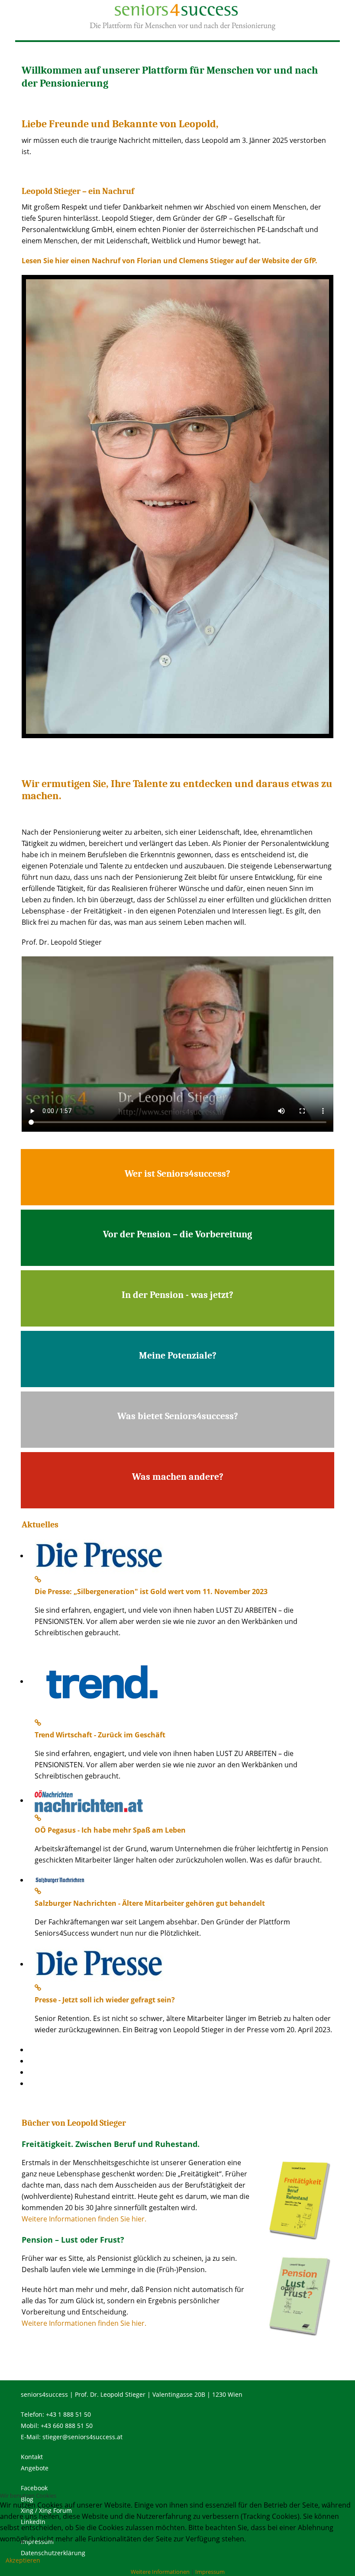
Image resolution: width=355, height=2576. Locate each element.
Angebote (35, 2468)
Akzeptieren (23, 2560)
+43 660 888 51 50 (67, 2426)
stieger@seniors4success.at (82, 2437)
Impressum (210, 2572)
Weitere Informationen (160, 2572)
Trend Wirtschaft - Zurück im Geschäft (100, 1735)
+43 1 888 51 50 (68, 2414)
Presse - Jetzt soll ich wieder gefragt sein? (105, 2000)
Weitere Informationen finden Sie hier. (84, 2219)
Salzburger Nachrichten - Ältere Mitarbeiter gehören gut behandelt (150, 1903)
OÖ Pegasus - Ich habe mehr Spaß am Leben (110, 1830)
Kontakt (32, 2457)
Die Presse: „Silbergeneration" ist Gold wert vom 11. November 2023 (151, 1591)
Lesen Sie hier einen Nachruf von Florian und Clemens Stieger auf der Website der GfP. (169, 261)
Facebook (34, 2488)
